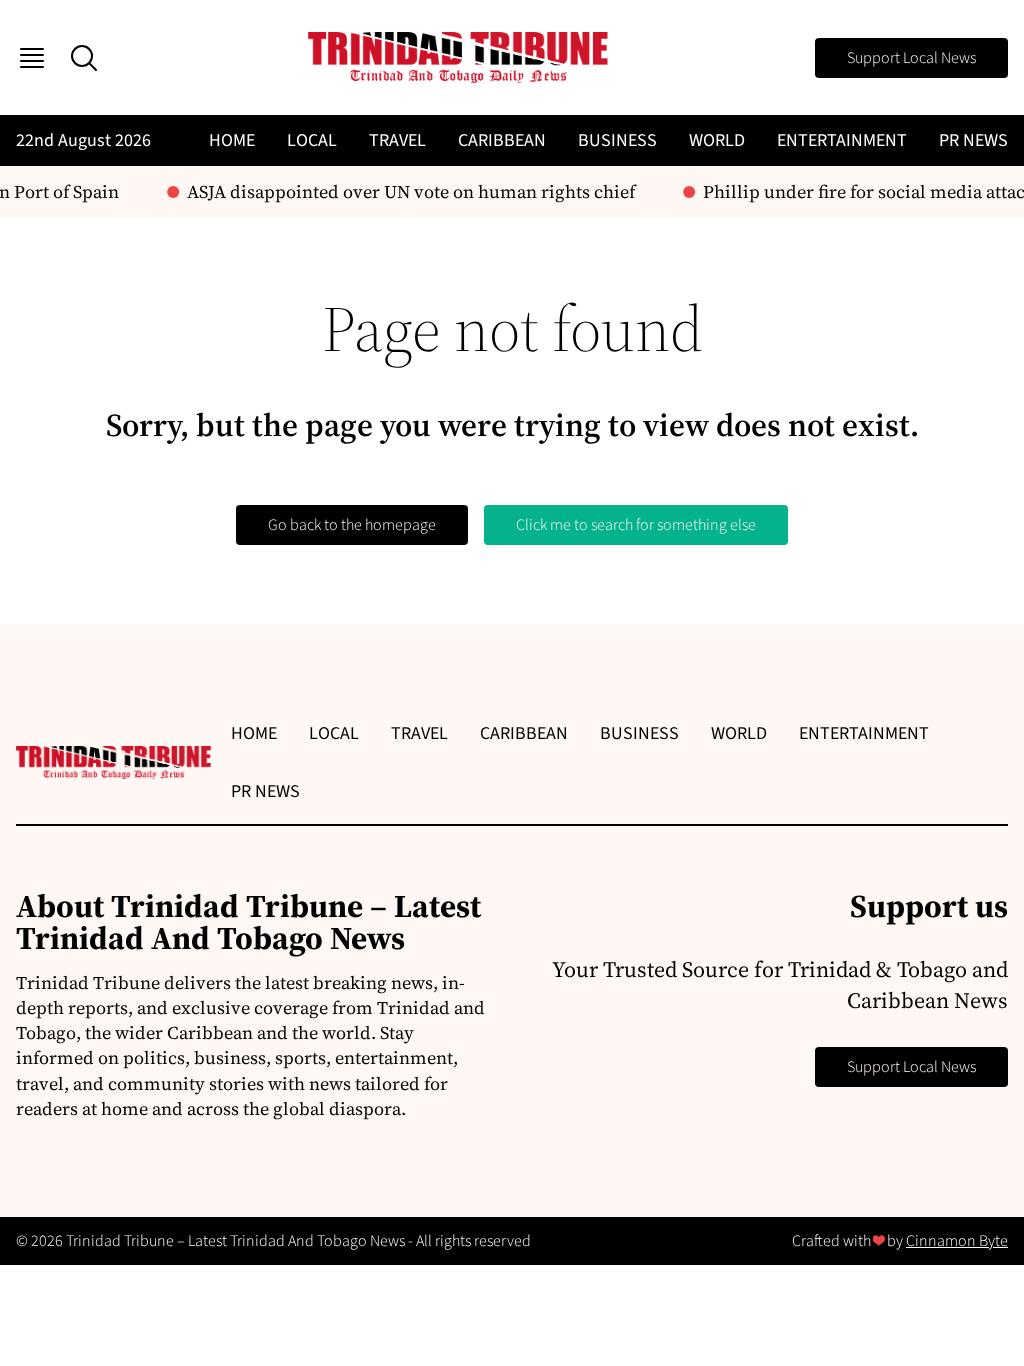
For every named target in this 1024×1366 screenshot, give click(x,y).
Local (312, 140)
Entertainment (842, 140)
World (717, 140)
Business (617, 140)
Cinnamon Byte (957, 1241)
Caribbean (502, 140)
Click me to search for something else (636, 525)
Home (232, 140)
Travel (397, 140)
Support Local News (911, 58)
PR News (973, 140)
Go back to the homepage (352, 525)
